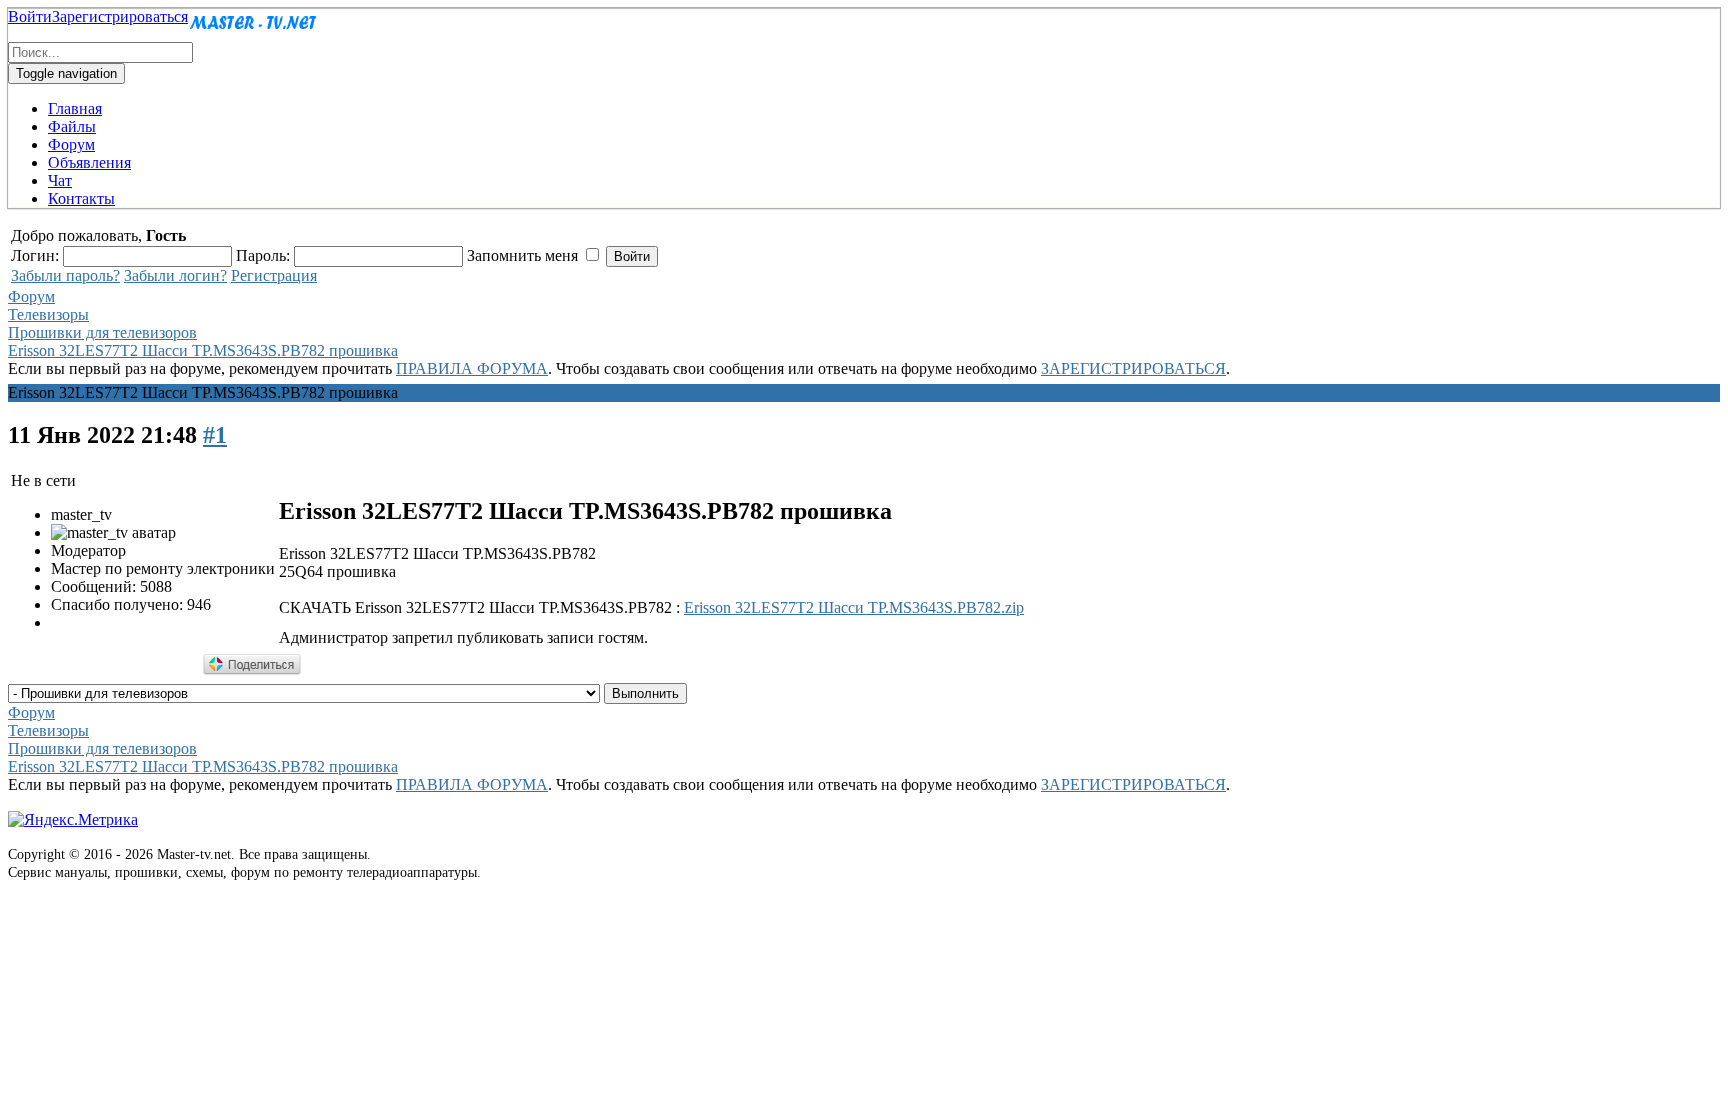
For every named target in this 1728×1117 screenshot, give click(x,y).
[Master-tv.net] (253, 32)
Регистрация (274, 275)
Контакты (81, 198)
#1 (215, 435)
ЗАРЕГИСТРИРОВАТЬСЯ (1133, 368)
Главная (75, 108)
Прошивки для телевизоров (102, 332)
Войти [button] (30, 16)
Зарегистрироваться (120, 16)
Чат (60, 180)
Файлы (72, 126)
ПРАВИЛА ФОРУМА (472, 368)
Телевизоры (48, 314)
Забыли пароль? (65, 275)
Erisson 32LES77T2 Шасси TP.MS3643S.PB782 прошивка (203, 350)
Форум (71, 144)
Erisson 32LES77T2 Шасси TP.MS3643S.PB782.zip (854, 607)
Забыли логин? (175, 275)
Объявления (89, 162)
